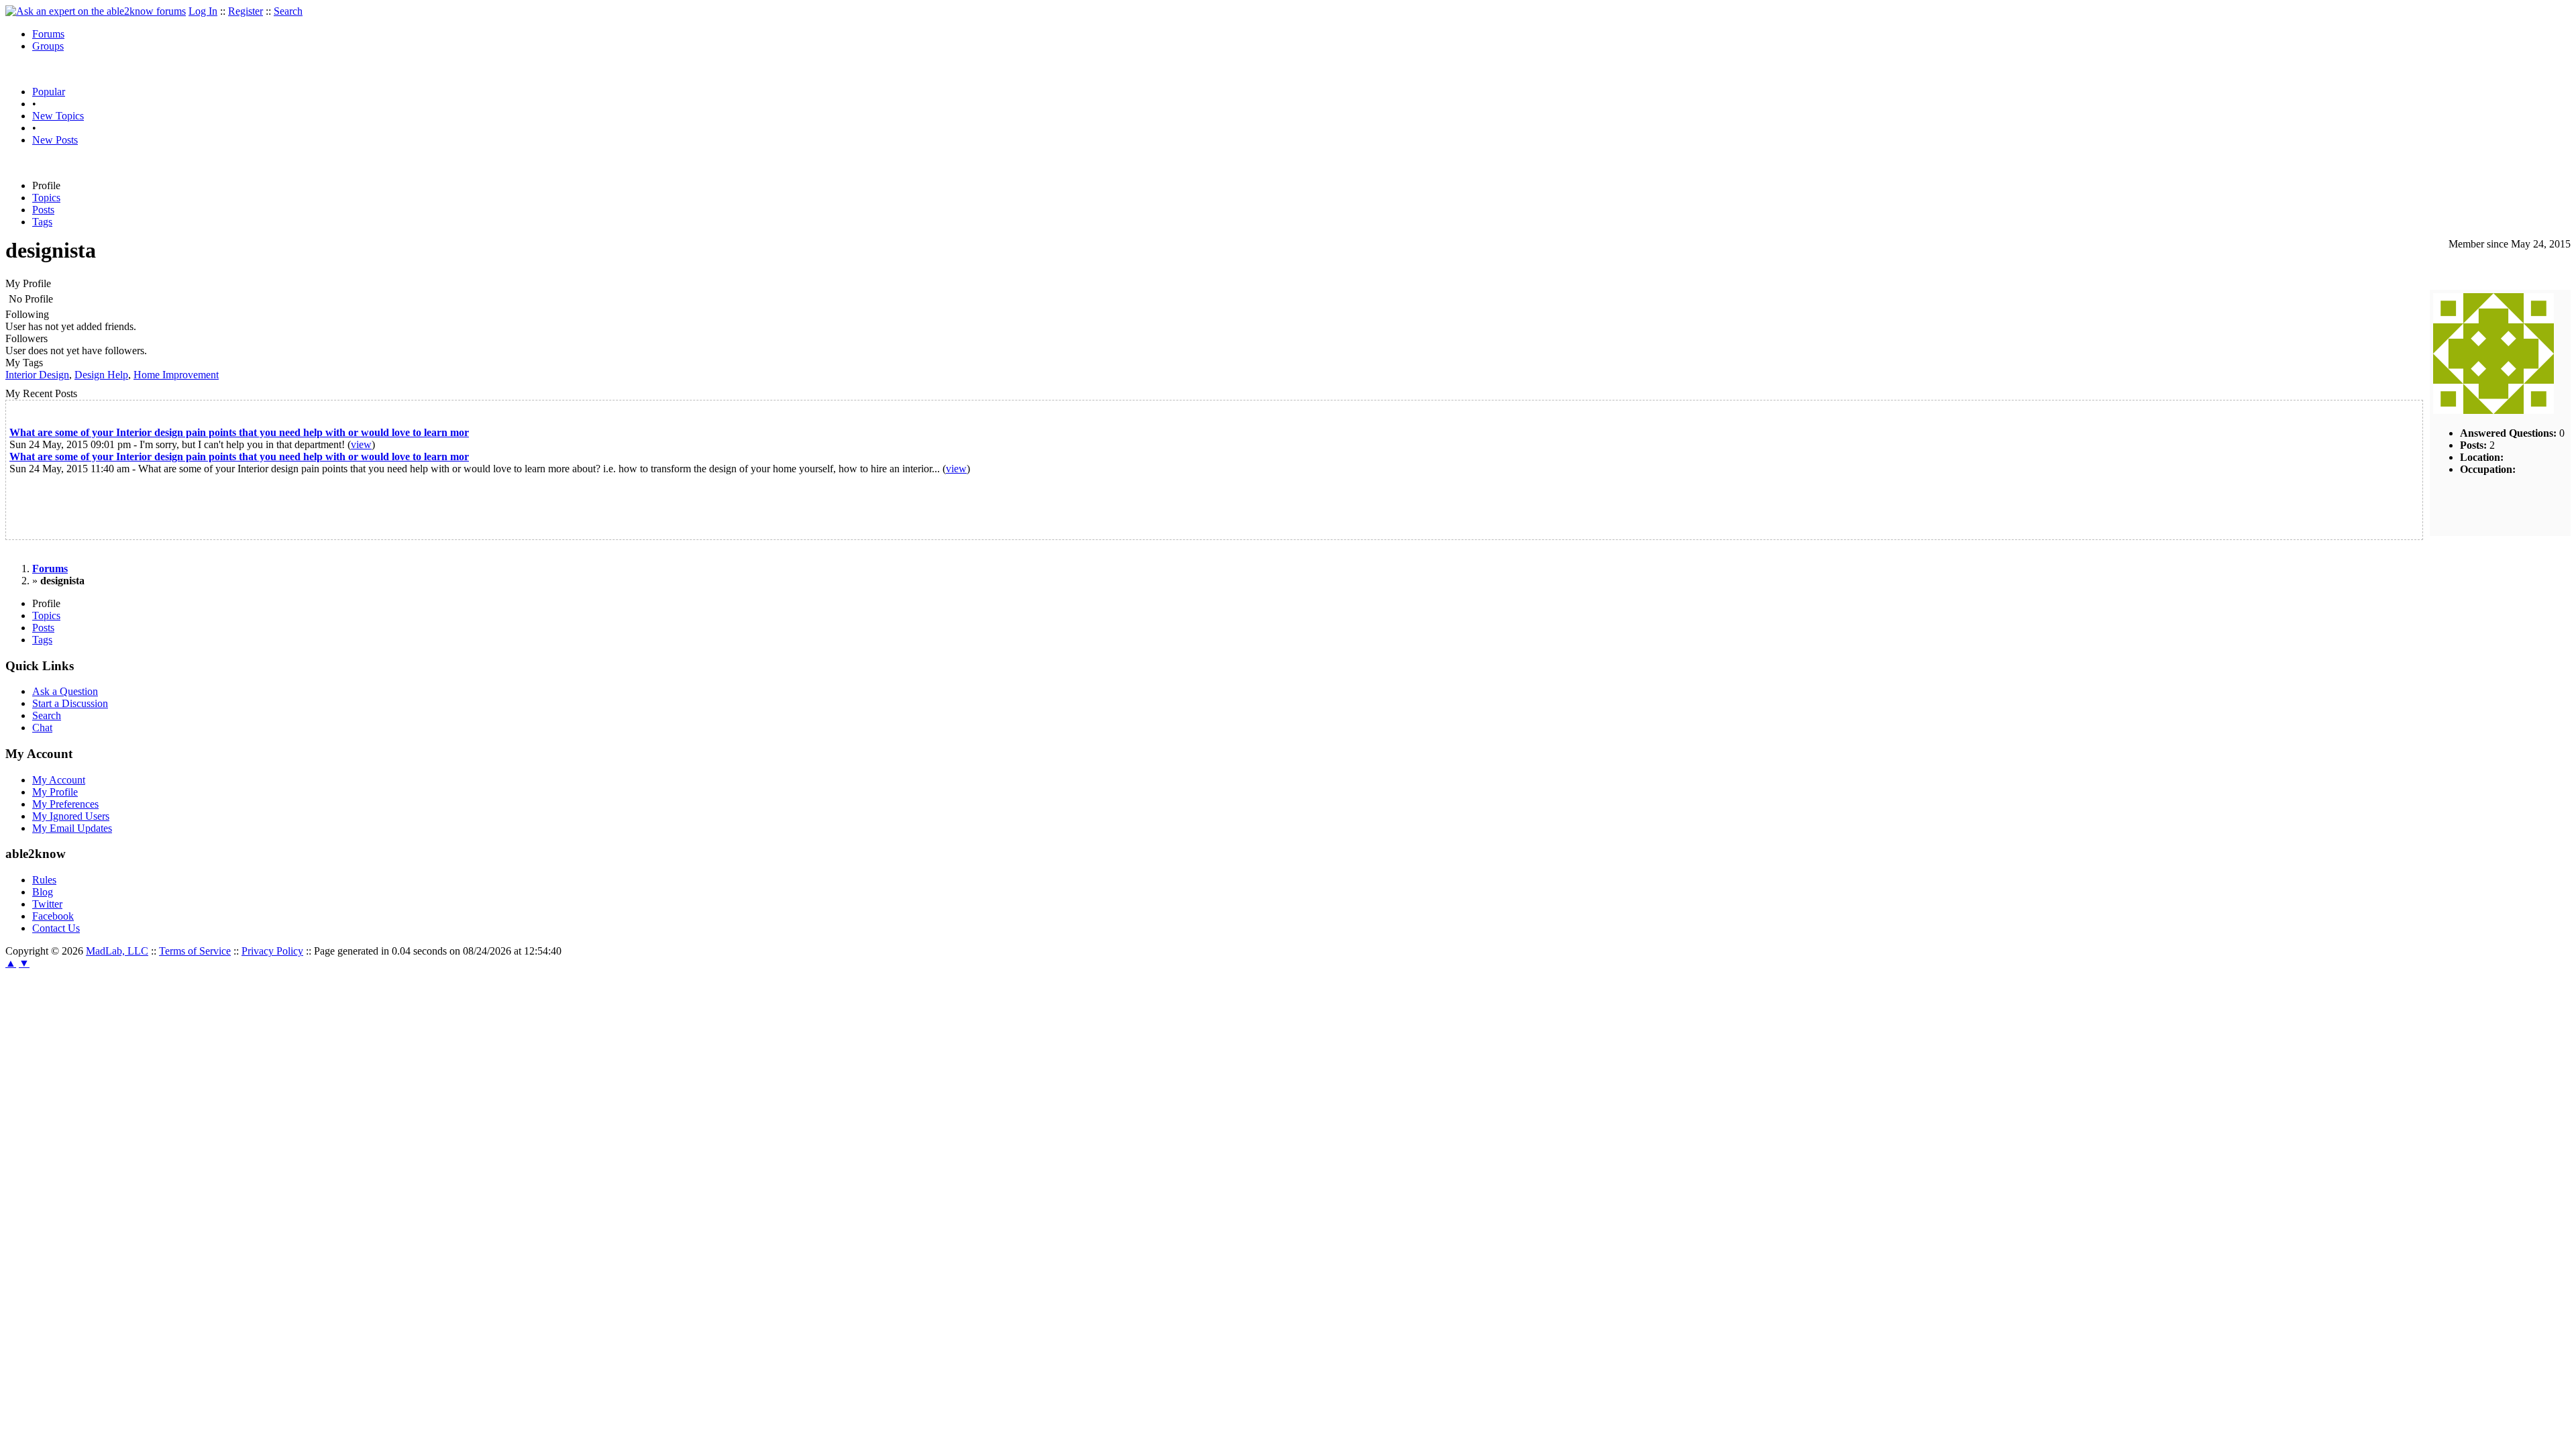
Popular (49, 92)
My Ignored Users (71, 816)
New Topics (58, 116)
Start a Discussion (70, 703)
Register (246, 11)
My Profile (55, 792)
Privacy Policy (272, 951)
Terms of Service (195, 951)
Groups (48, 46)
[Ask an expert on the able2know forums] (96, 11)
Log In (203, 11)
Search (288, 11)
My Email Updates (72, 828)
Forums (48, 34)
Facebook (53, 916)
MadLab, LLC (117, 951)
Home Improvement (176, 375)
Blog (43, 892)
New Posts (55, 140)
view (361, 444)
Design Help (101, 375)
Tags (42, 222)
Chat (42, 728)
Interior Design (37, 375)
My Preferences (65, 804)
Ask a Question (65, 691)
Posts (43, 210)
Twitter (47, 904)
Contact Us (56, 928)
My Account (59, 780)
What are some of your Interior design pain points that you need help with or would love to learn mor (239, 432)
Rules (44, 880)
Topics (46, 198)
